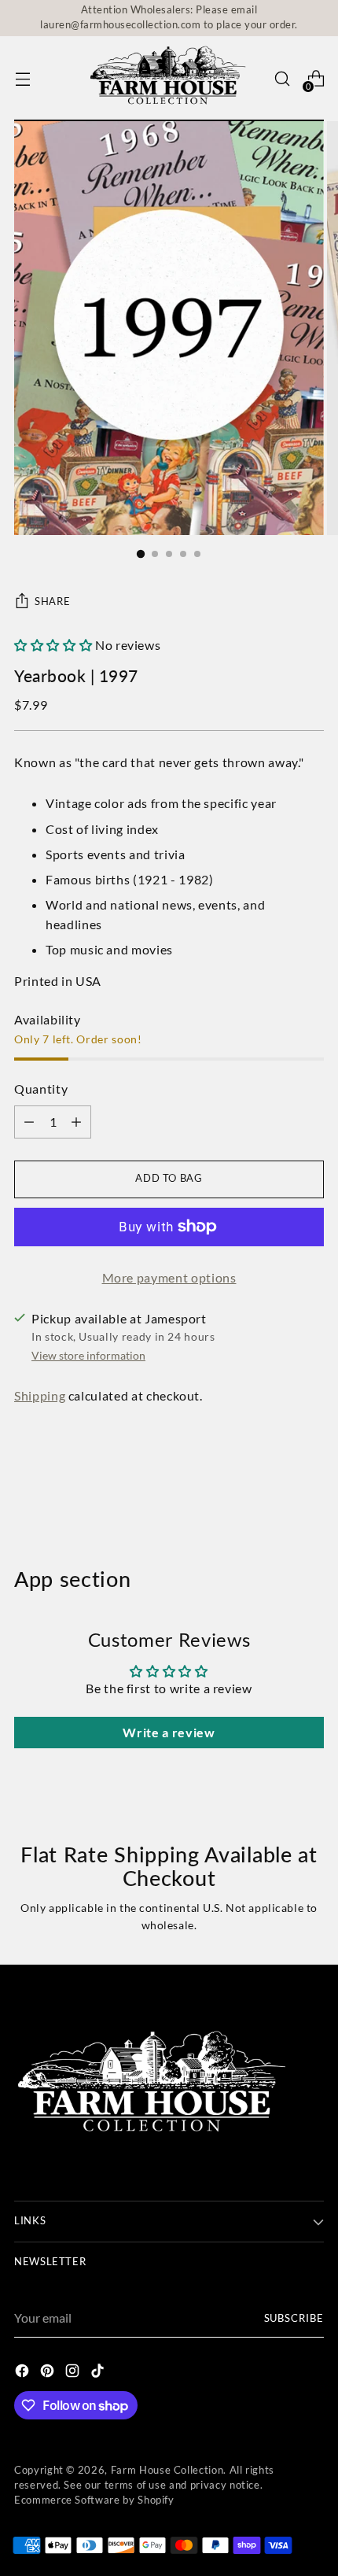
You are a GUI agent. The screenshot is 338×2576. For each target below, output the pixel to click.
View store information (88, 1355)
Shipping (40, 1395)
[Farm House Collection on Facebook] (24, 2373)
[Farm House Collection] (169, 79)
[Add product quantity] (29, 1122)
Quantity (41, 1089)
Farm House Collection (167, 2470)
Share (52, 602)
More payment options (169, 1277)
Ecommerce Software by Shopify (94, 2500)
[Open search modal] (282, 79)
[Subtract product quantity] (76, 1122)
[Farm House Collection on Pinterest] (49, 2373)
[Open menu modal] (22, 79)
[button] (53, 645)
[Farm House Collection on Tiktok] (99, 2373)
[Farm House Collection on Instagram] (74, 2373)
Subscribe (294, 2318)
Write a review (169, 1732)
